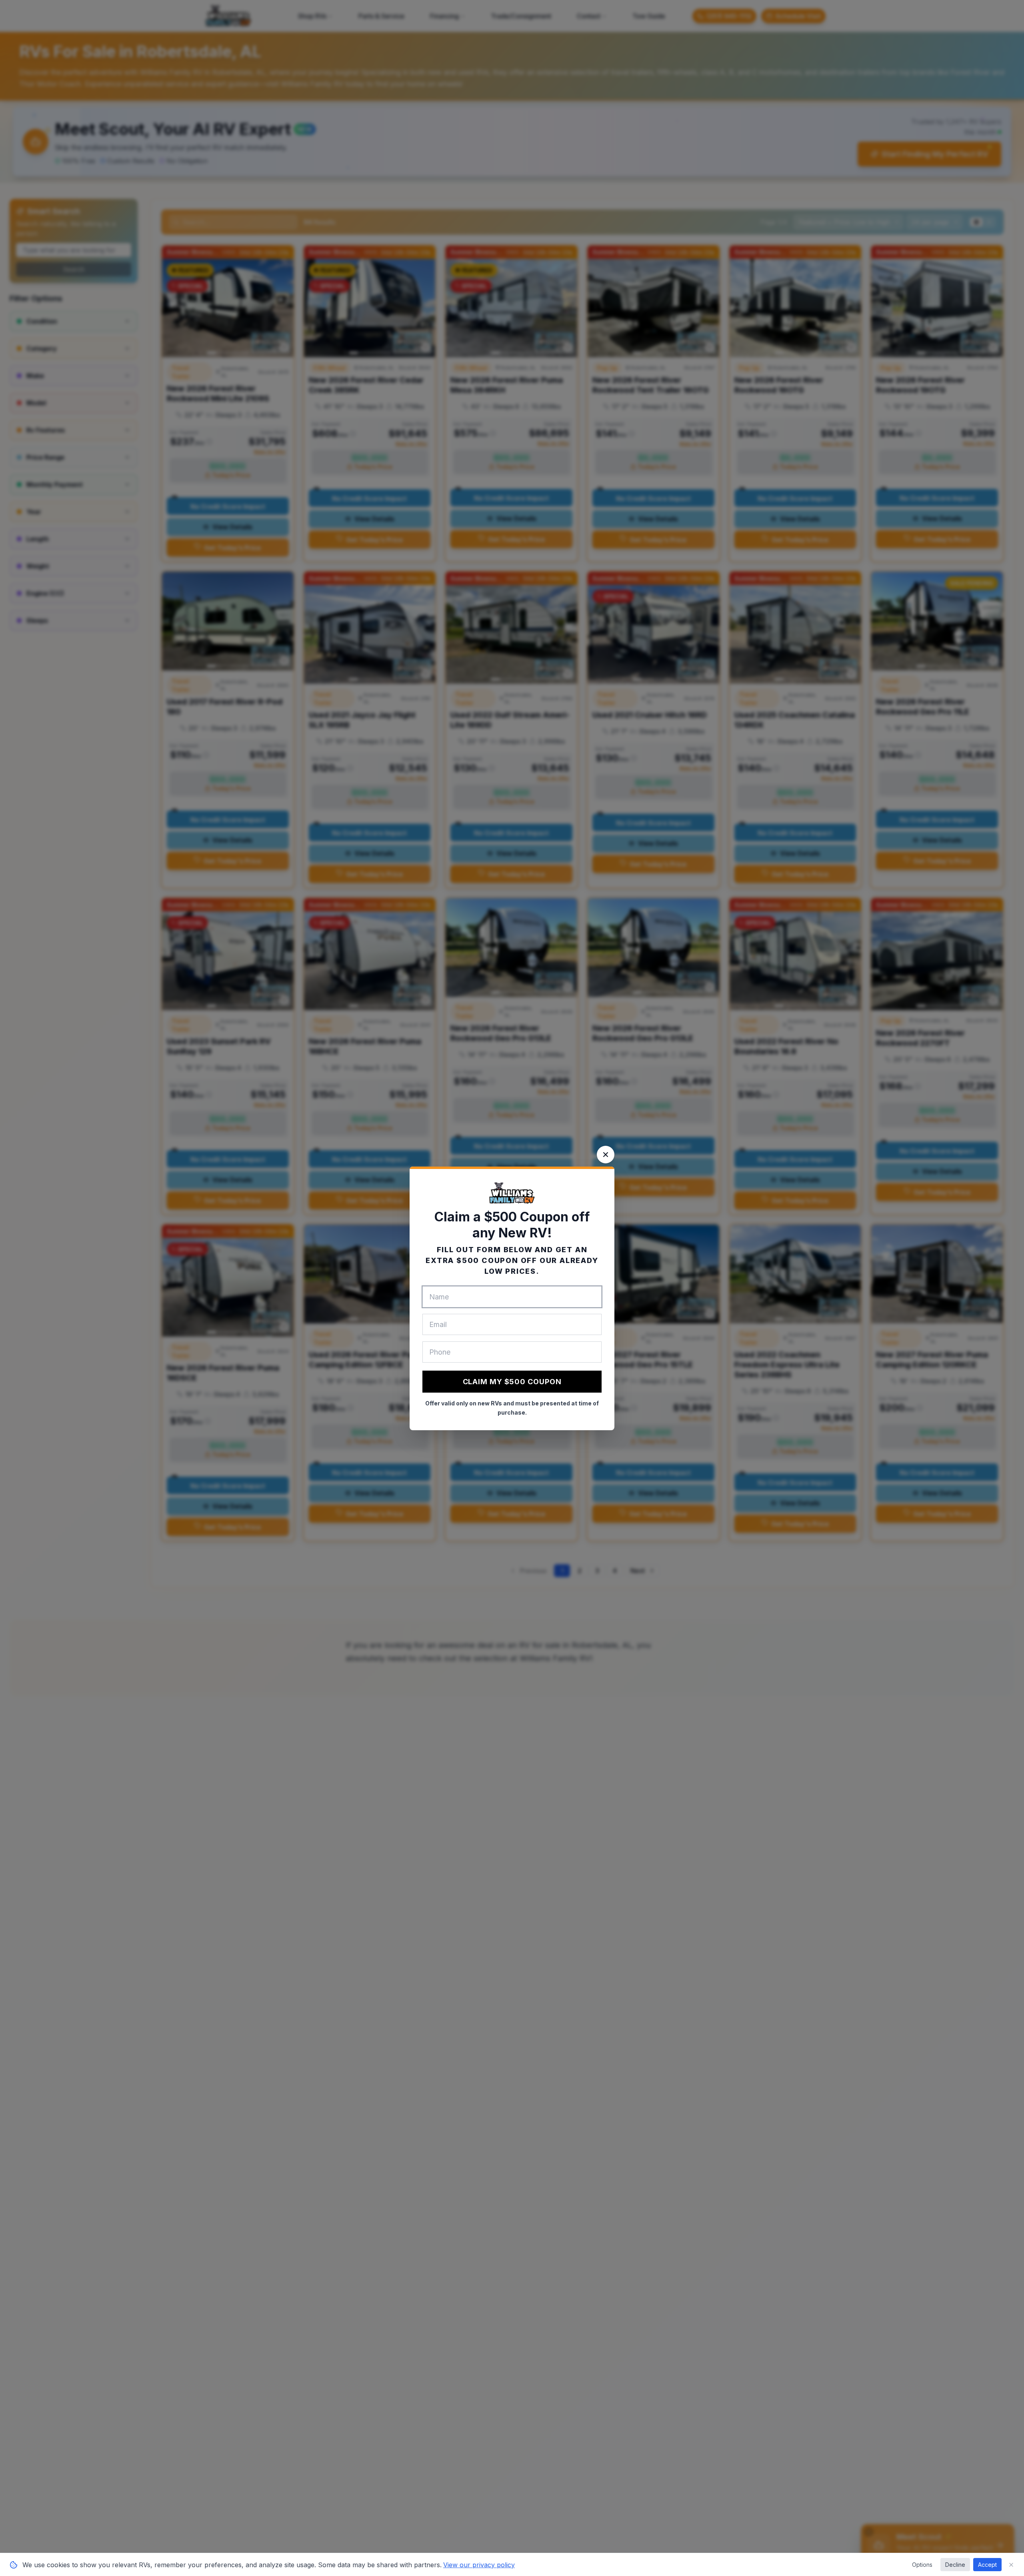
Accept (987, 2565)
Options (922, 2565)
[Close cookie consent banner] (1011, 2565)
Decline (955, 2565)
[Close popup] (606, 1155)
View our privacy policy (479, 2565)
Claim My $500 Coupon (512, 1382)
